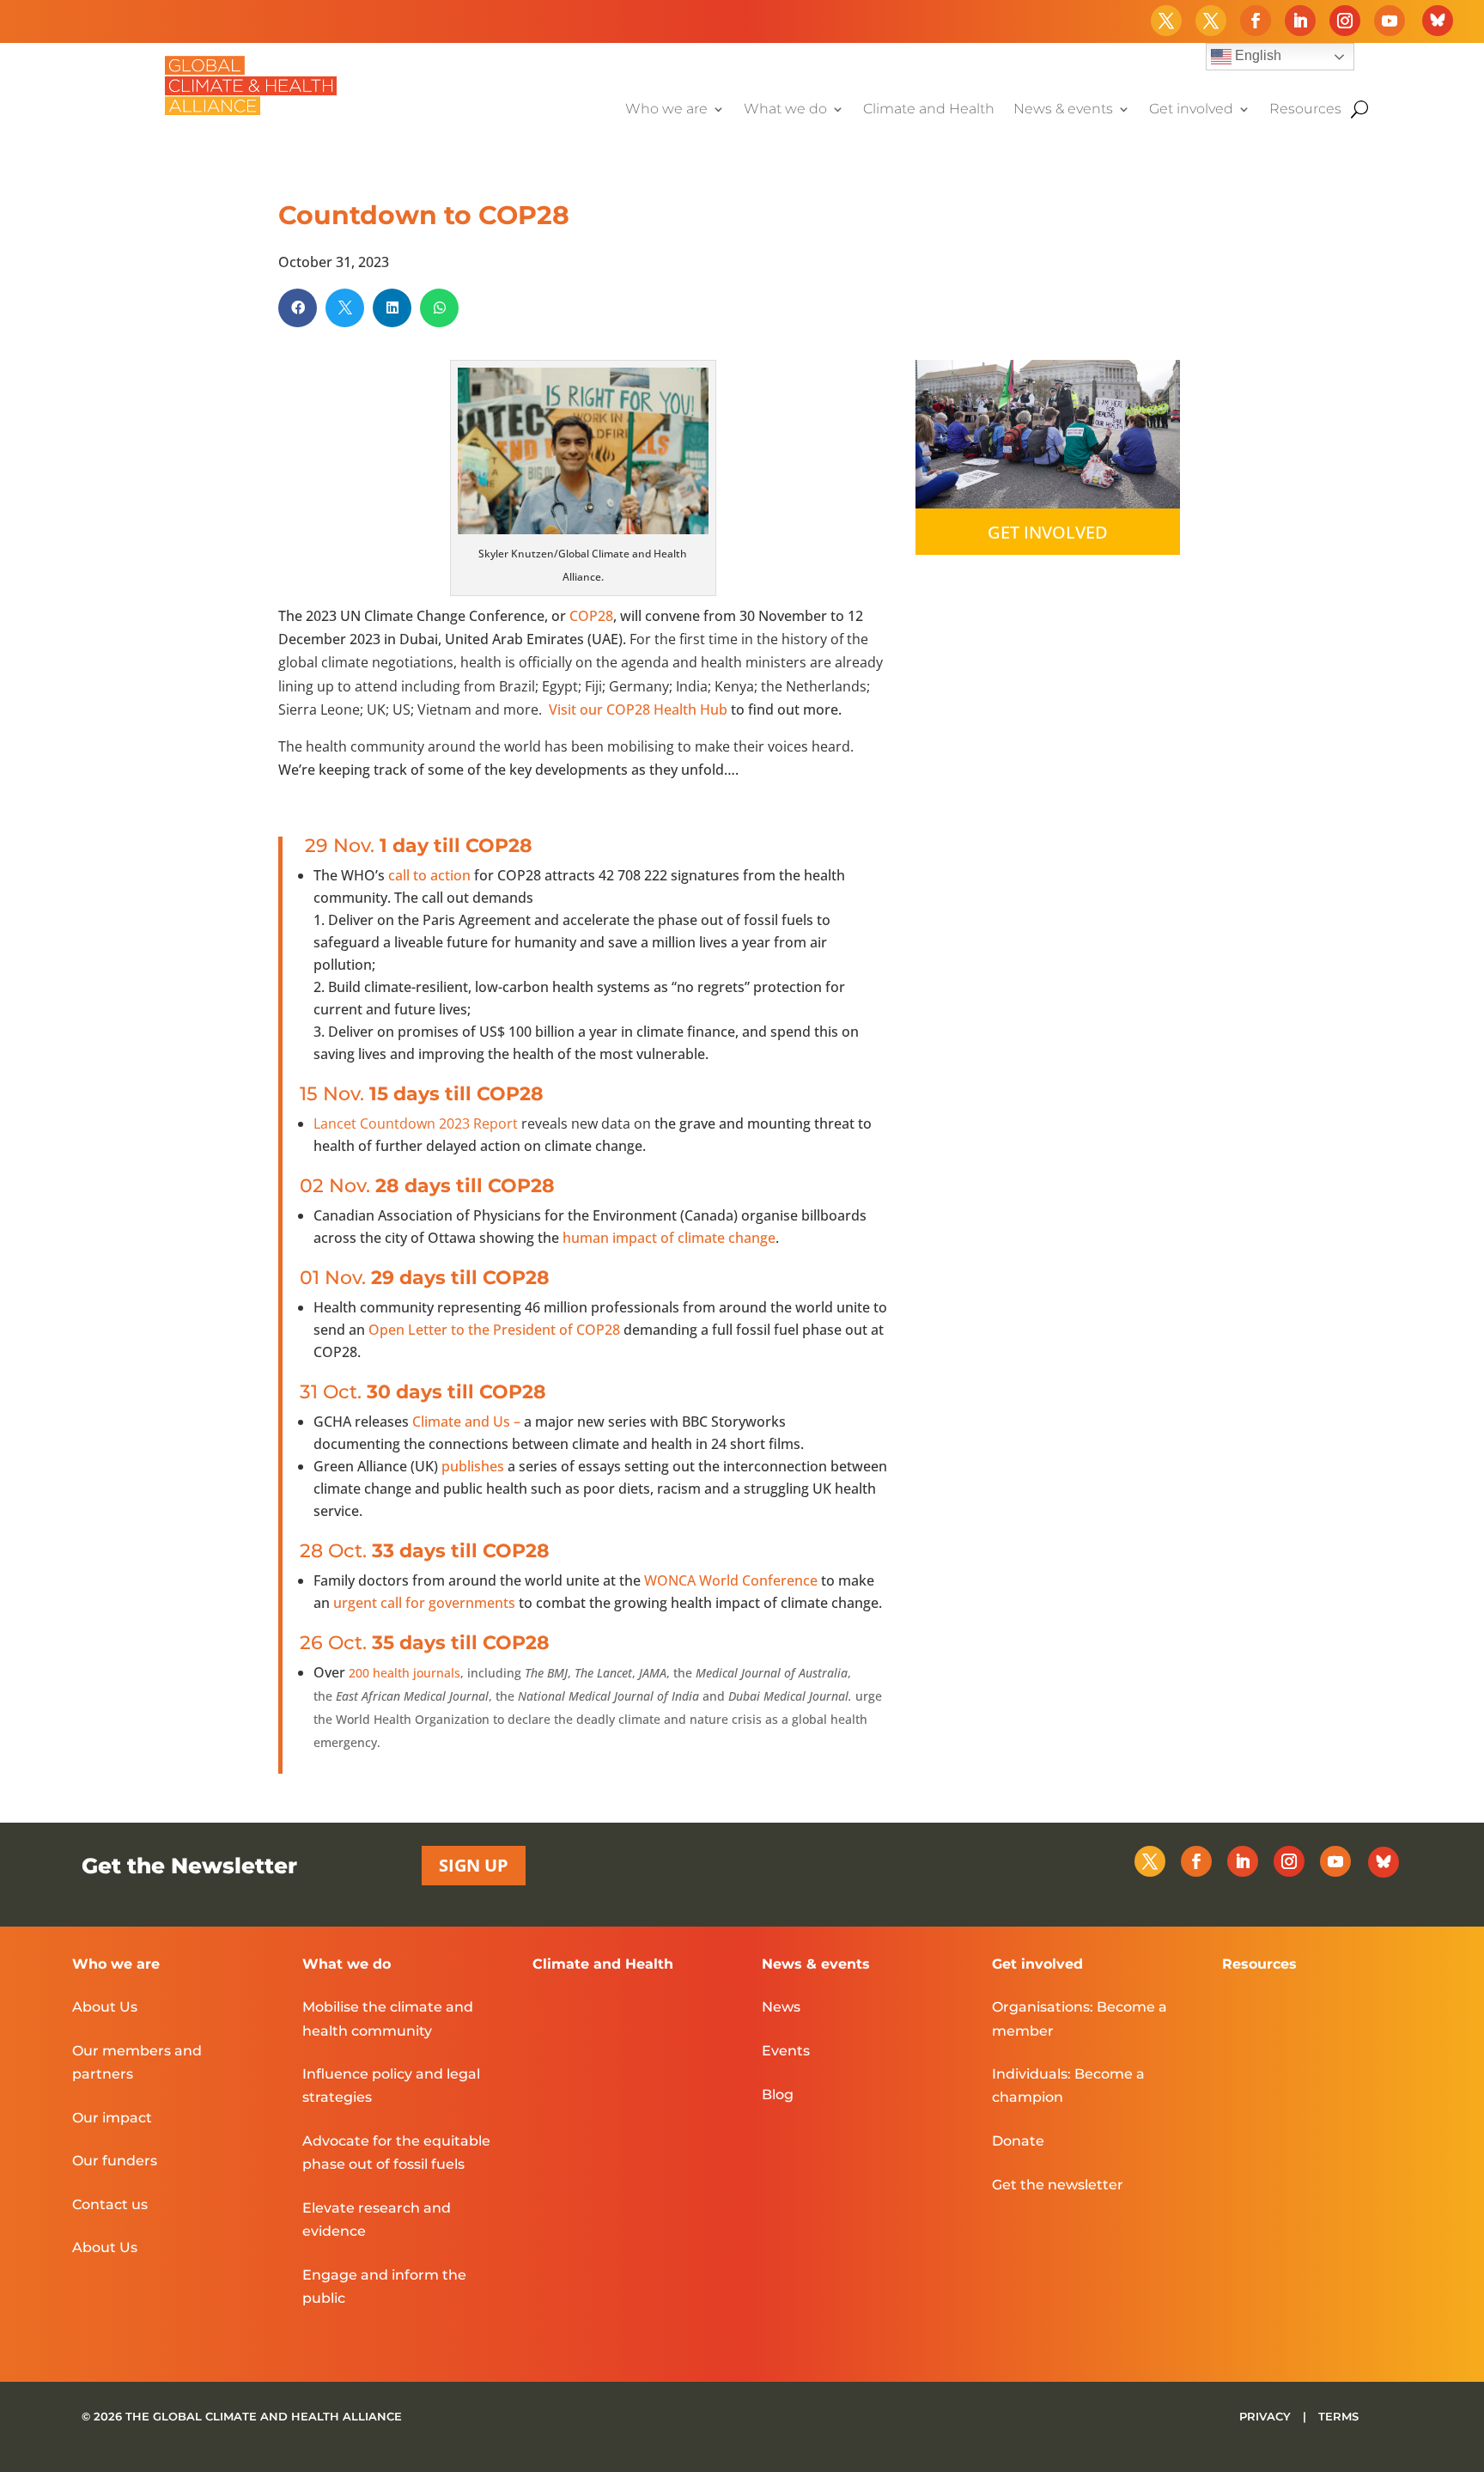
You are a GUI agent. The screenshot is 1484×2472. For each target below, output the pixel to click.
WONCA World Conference (731, 1580)
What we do (785, 110)
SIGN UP (474, 1865)
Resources (1305, 110)
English (1256, 55)
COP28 (591, 616)
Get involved (1191, 110)
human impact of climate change (669, 1238)
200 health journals (404, 1673)
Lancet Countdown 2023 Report (416, 1123)
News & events (1063, 110)
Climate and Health (929, 110)
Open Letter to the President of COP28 (494, 1330)
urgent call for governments (424, 1603)
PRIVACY (1267, 2416)
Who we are (666, 110)
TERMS (1338, 2416)
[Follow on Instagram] (1345, 21)
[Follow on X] (1166, 21)
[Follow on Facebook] (1256, 21)
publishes (473, 1466)
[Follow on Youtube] (1390, 21)
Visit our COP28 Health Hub (638, 709)
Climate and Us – (468, 1422)
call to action (428, 875)
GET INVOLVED (1048, 532)
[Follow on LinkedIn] (1300, 21)
